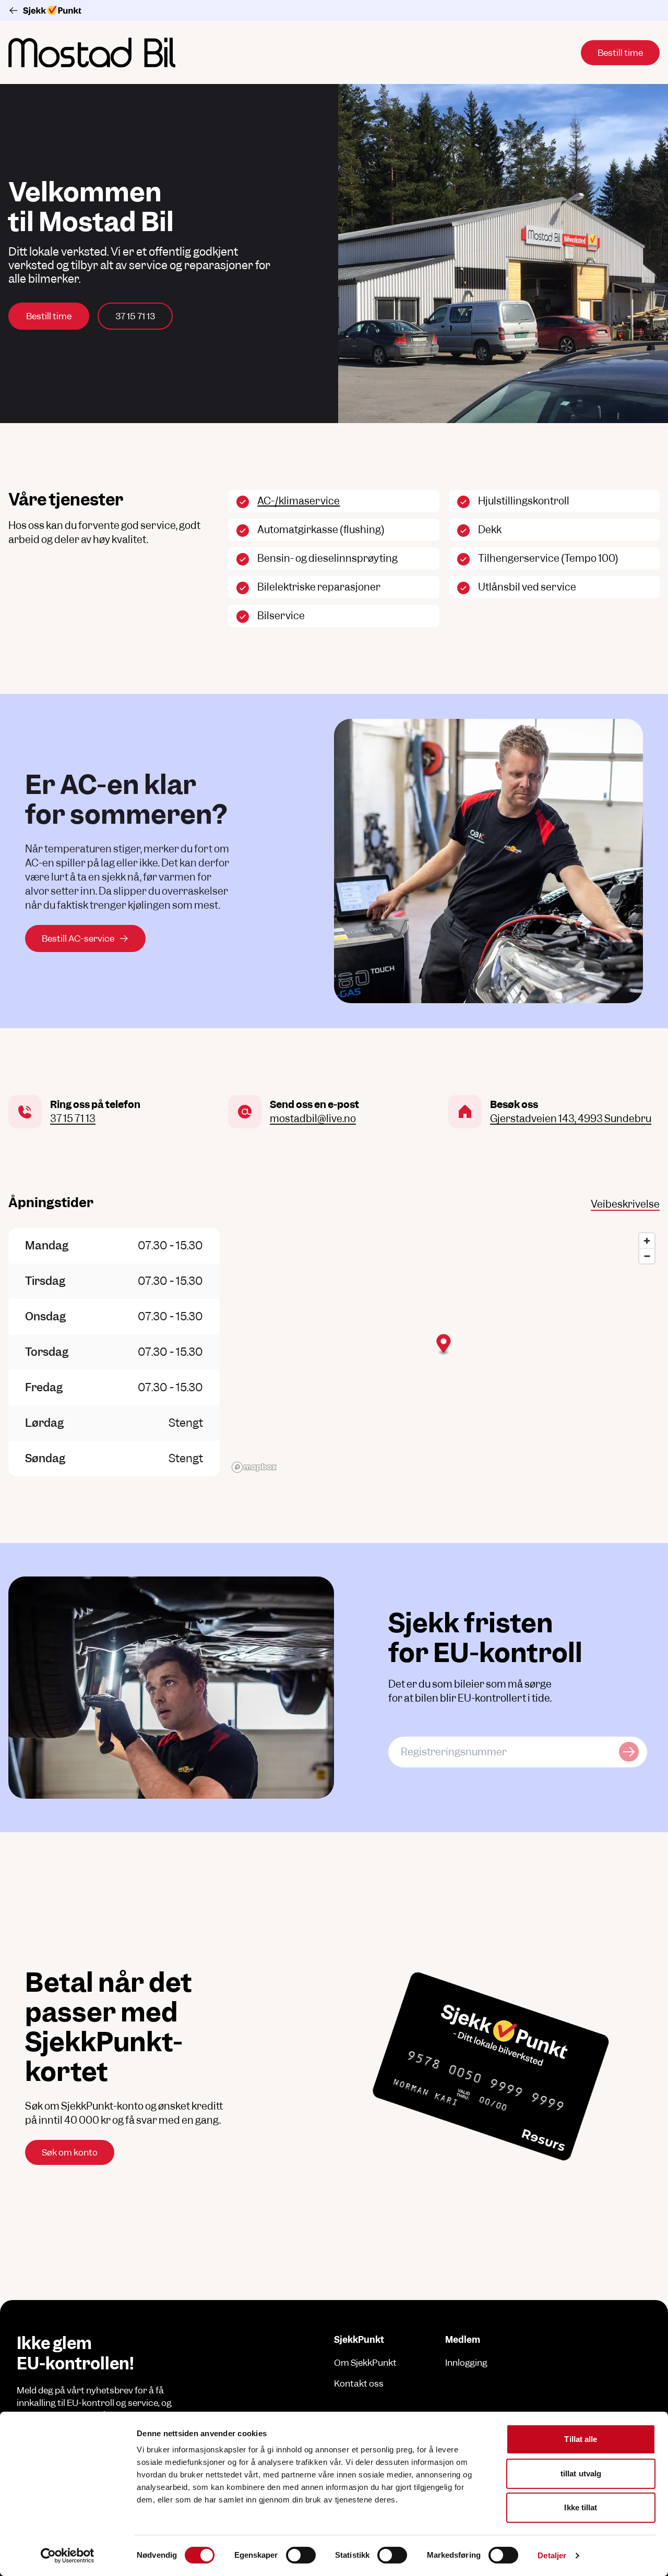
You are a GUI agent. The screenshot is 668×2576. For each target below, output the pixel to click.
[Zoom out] (647, 1256)
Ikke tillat (581, 2507)
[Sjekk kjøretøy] (629, 1752)
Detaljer (552, 2555)
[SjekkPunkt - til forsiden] (334, 10)
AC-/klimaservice (299, 501)
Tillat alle (581, 2439)
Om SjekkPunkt (365, 2363)
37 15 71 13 (135, 316)
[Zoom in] (647, 1241)
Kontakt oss (359, 2384)
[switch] (301, 2555)
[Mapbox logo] (254, 1467)
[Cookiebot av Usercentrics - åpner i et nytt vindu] (68, 2556)
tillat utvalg (581, 2473)
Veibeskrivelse (625, 1204)
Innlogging (466, 2363)
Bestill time (49, 316)
